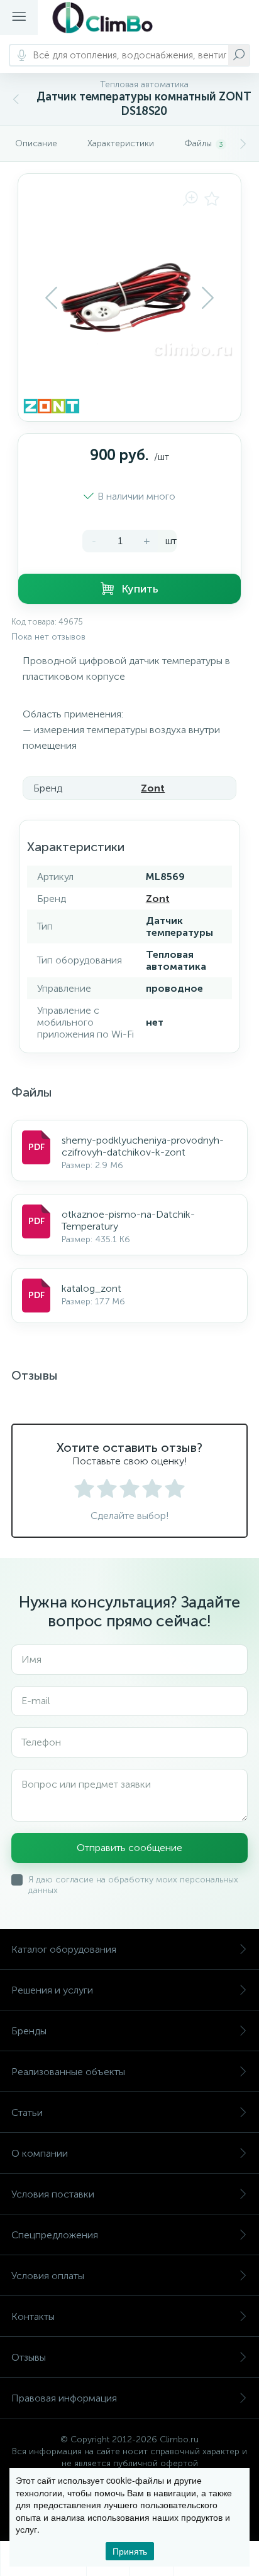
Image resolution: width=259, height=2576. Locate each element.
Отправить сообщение (129, 1848)
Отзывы (29, 2357)
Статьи (27, 2112)
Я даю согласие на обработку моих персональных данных (133, 1885)
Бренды (29, 2031)
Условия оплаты (48, 2276)
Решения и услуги (52, 1990)
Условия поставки (53, 2194)
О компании (40, 2153)
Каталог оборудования (64, 1949)
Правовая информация (64, 2398)
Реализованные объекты (68, 2072)
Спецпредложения (55, 2235)
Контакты (33, 2316)
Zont (153, 788)
